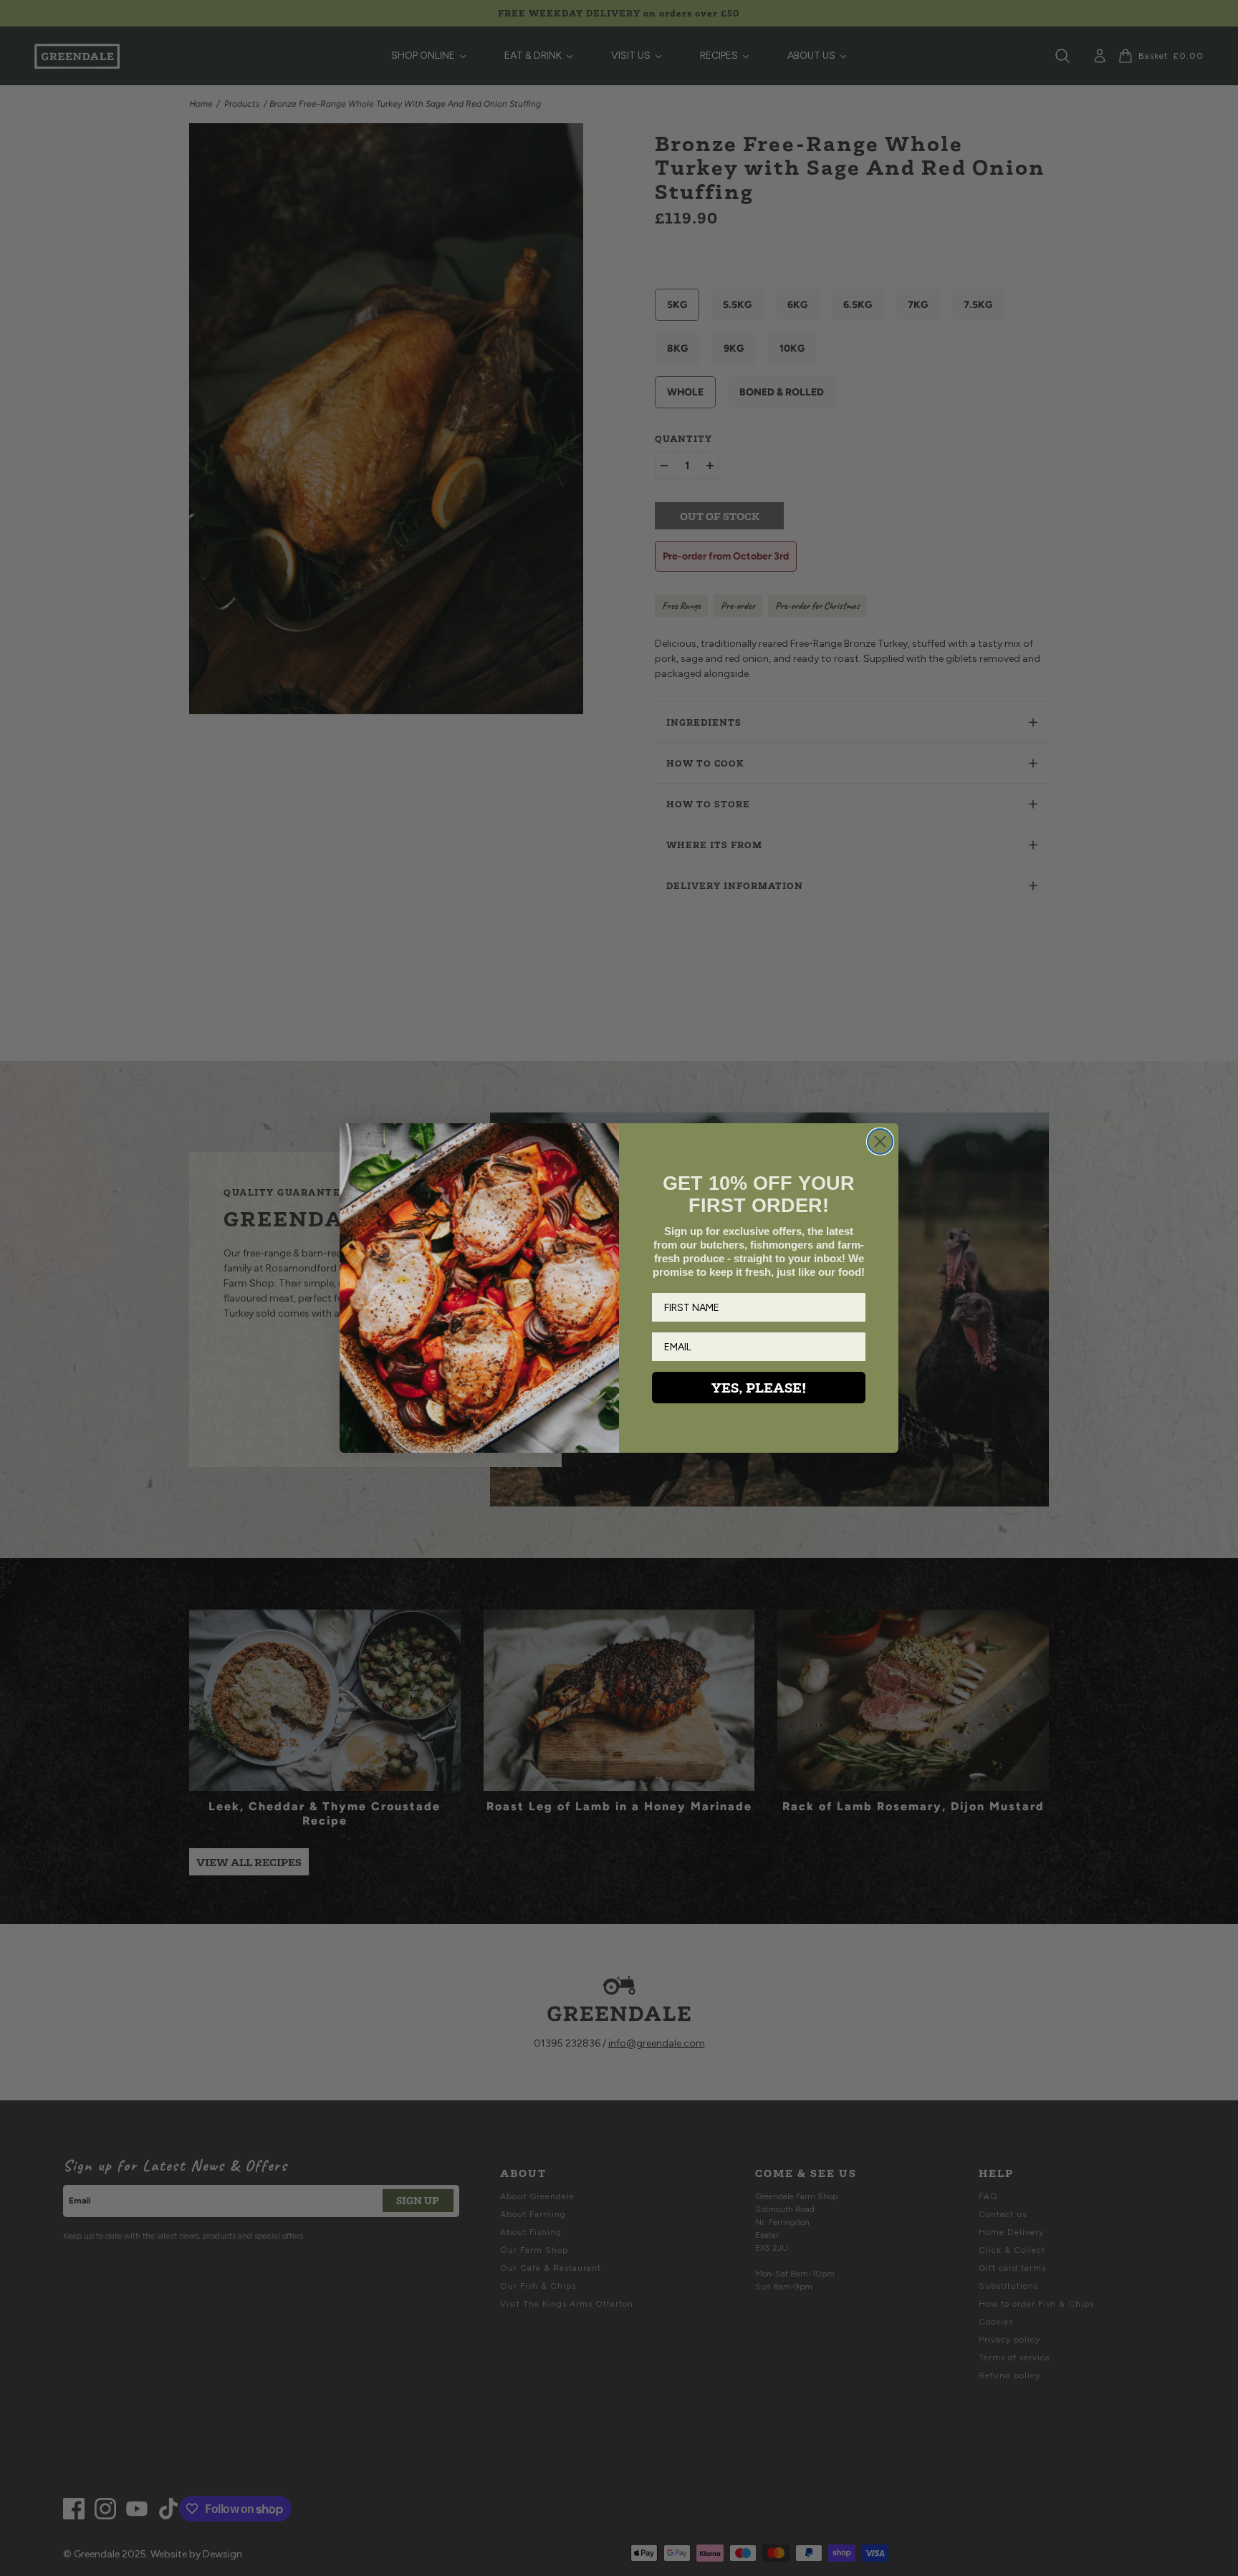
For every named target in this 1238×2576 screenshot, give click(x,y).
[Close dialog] (880, 1142)
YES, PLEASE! (759, 1388)
